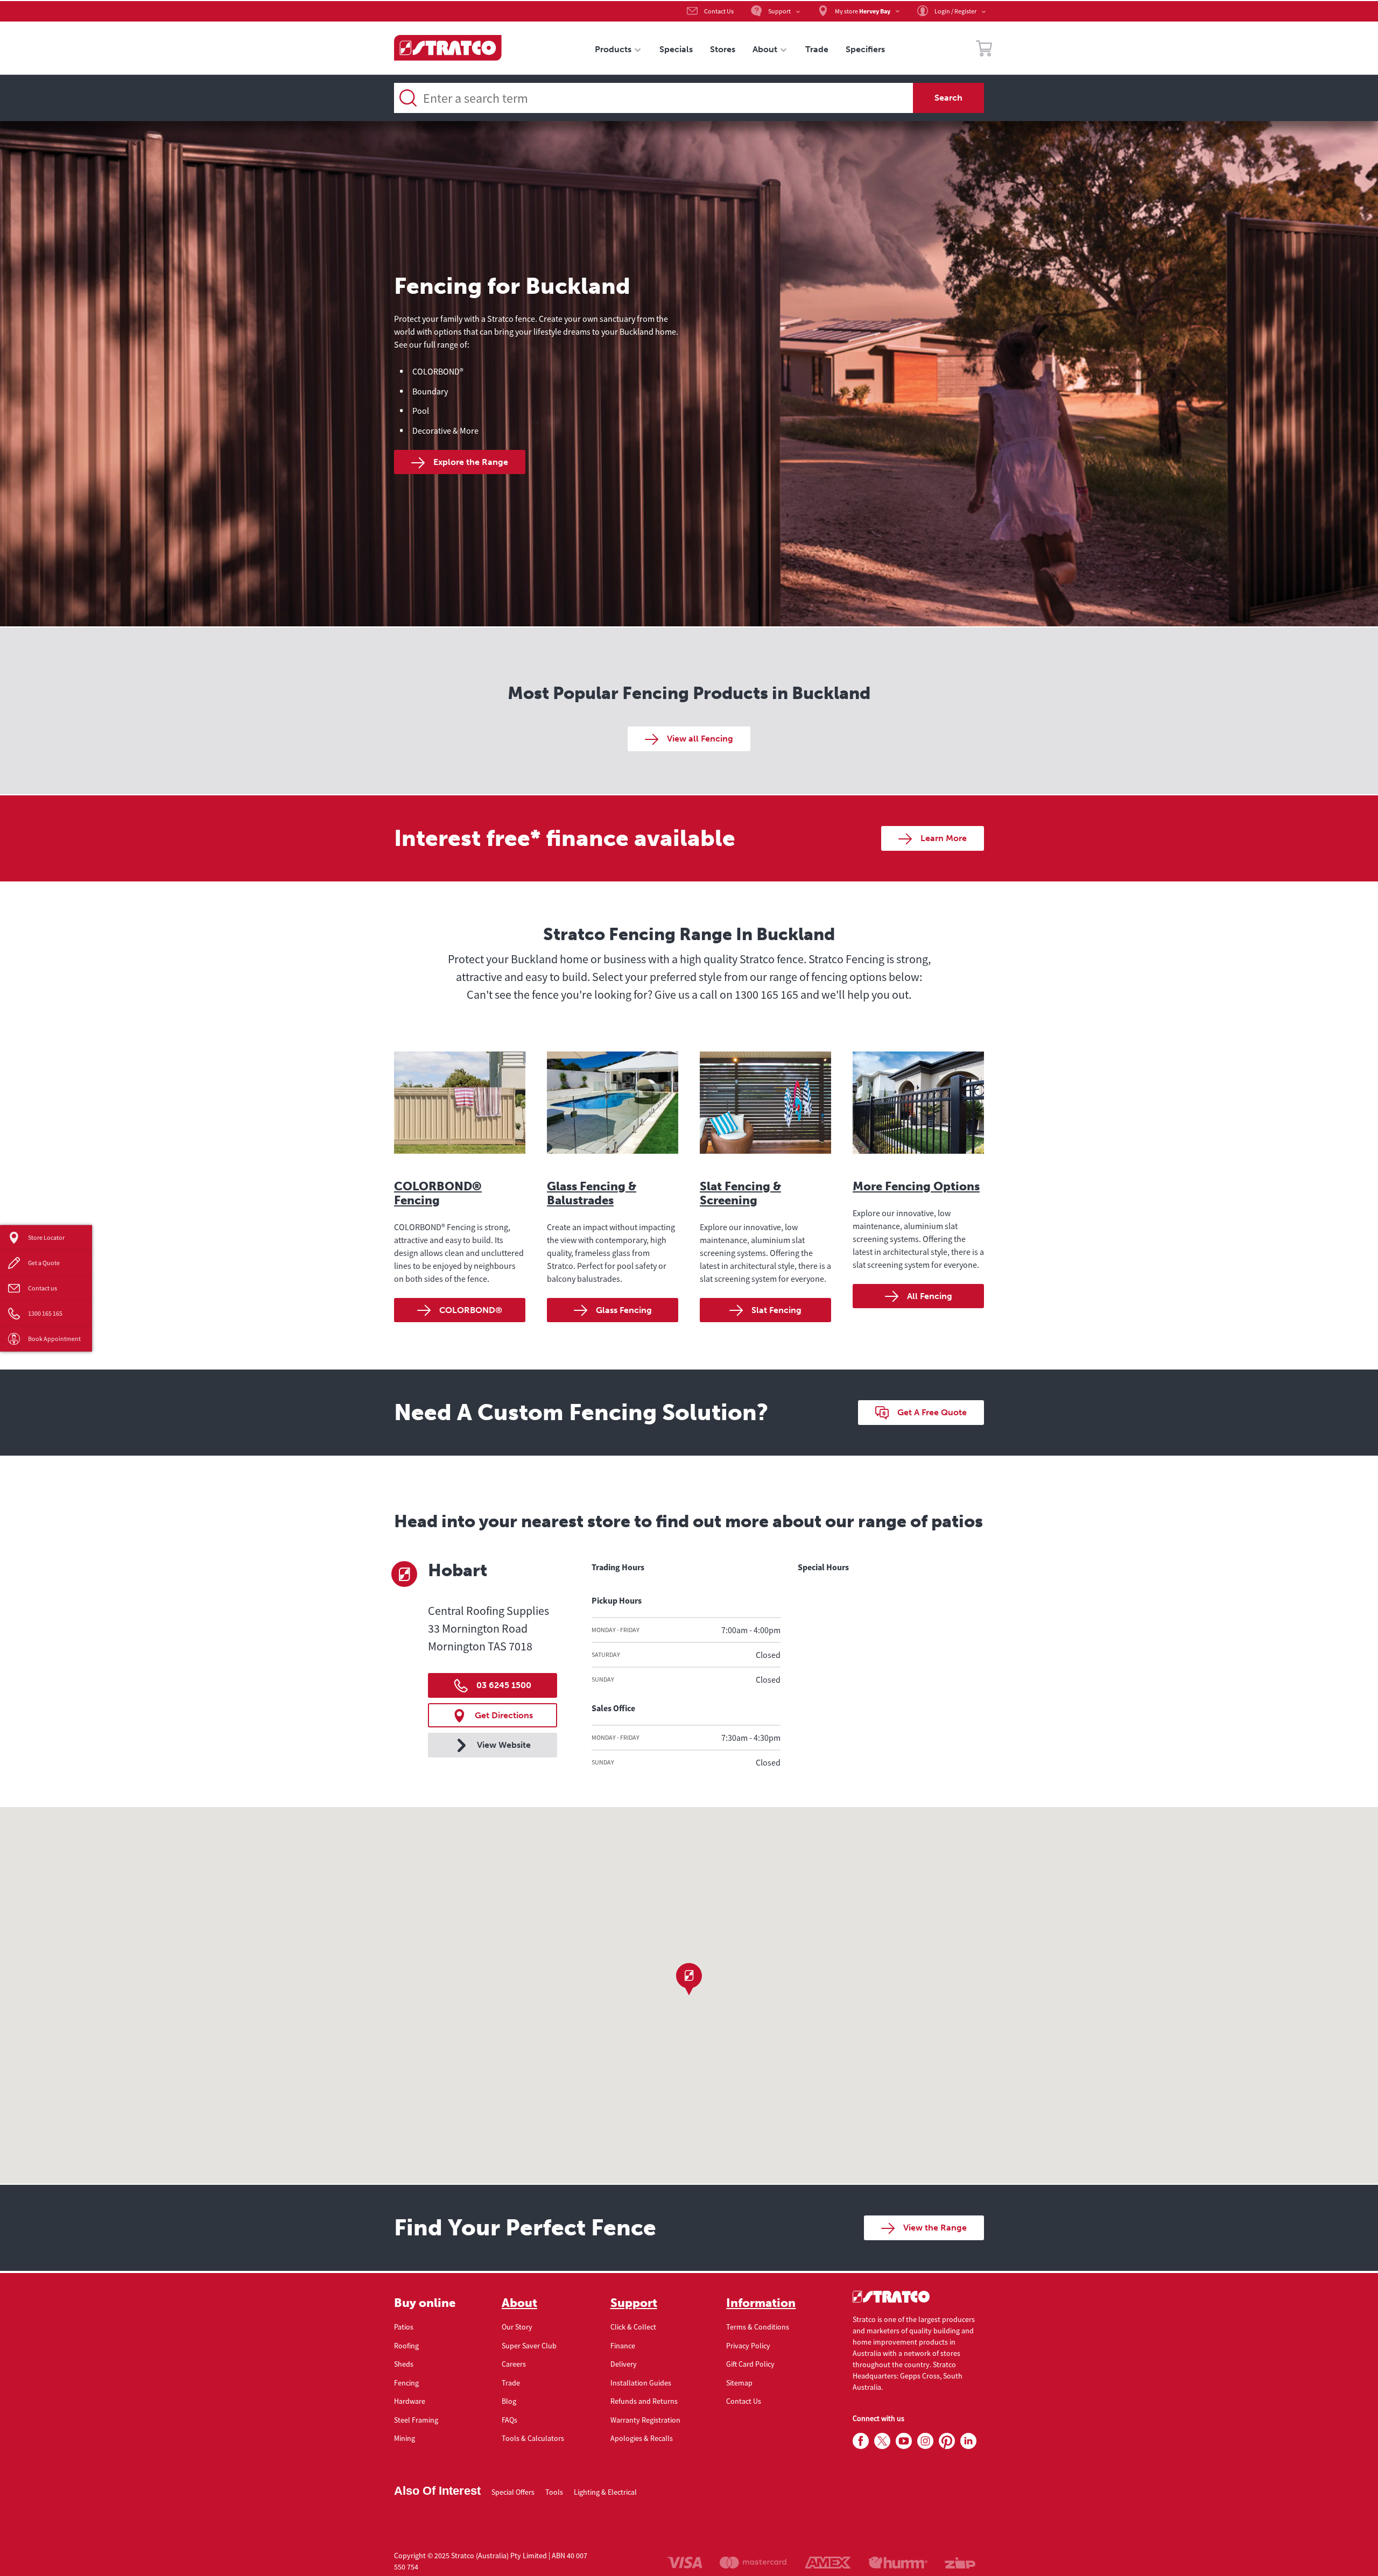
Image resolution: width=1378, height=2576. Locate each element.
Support (634, 2303)
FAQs (509, 2420)
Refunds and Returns (644, 2401)
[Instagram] (925, 2441)
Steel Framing (416, 2420)
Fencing (406, 2383)
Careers (514, 2364)
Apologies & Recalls (642, 2438)
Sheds (404, 2364)
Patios (404, 2327)
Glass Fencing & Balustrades (592, 1193)
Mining (405, 2438)
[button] (689, 1979)
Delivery (624, 2364)
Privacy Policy (748, 2346)
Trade (511, 2383)
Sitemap (739, 2383)
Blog (509, 2401)
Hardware (410, 2401)
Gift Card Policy (750, 2364)
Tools (554, 2492)
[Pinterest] (947, 2441)
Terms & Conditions (758, 2327)
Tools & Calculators (533, 2438)
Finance (623, 2346)
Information (761, 2303)
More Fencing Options (916, 1186)
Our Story (517, 2327)
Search (948, 98)
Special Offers (513, 2492)
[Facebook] (861, 2441)
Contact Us (744, 2401)
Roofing (406, 2346)
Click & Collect (633, 2327)
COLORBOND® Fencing (438, 1193)
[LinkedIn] (968, 2441)
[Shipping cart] (984, 50)
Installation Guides (641, 2383)
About (519, 2303)
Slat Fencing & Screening (740, 1193)
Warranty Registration (645, 2420)
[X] (882, 2441)
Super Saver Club (529, 2346)
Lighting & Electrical (605, 2492)
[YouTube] (904, 2441)
